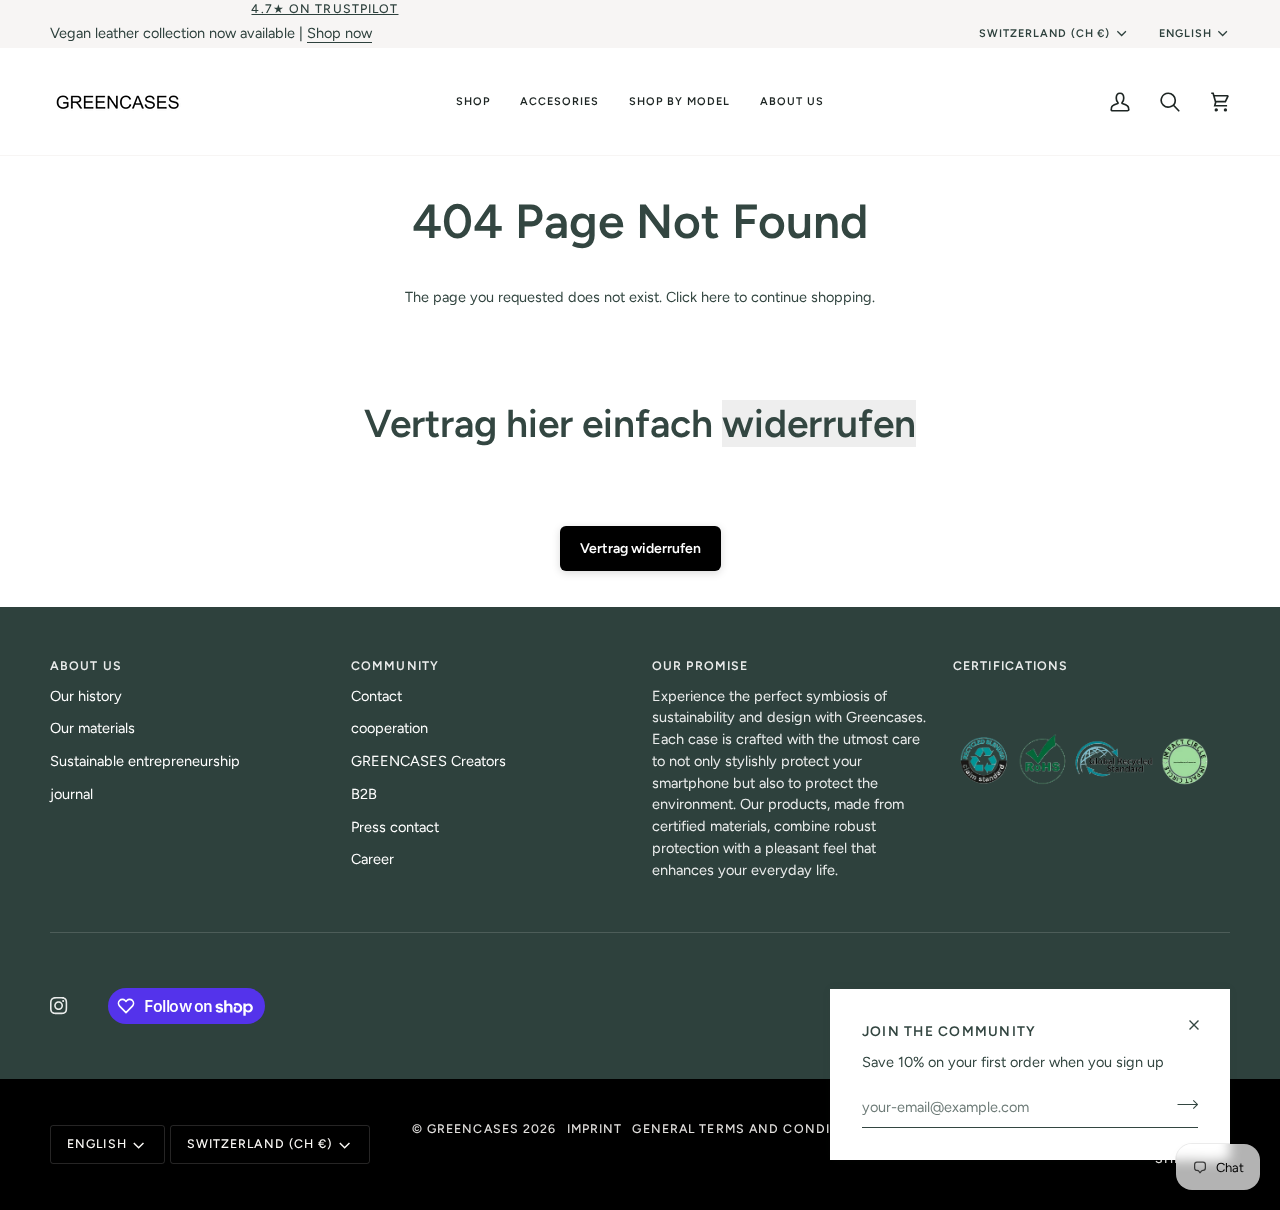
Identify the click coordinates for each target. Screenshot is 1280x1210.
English (1185, 33)
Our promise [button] (700, 665)
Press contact (395, 827)
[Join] (1181, 1104)
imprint (595, 1128)
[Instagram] (59, 1006)
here (715, 297)
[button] (473, 101)
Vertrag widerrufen (640, 548)
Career (372, 859)
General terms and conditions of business (801, 1128)
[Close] (1202, 1025)
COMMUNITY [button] (395, 665)
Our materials (92, 728)
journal (71, 794)
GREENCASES (473, 1128)
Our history (86, 696)
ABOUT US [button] (86, 665)
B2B (364, 794)
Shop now (339, 33)
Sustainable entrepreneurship (145, 761)
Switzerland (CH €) (1045, 33)
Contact (376, 696)
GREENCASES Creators (428, 761)
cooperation (389, 728)
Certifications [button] (1011, 665)
